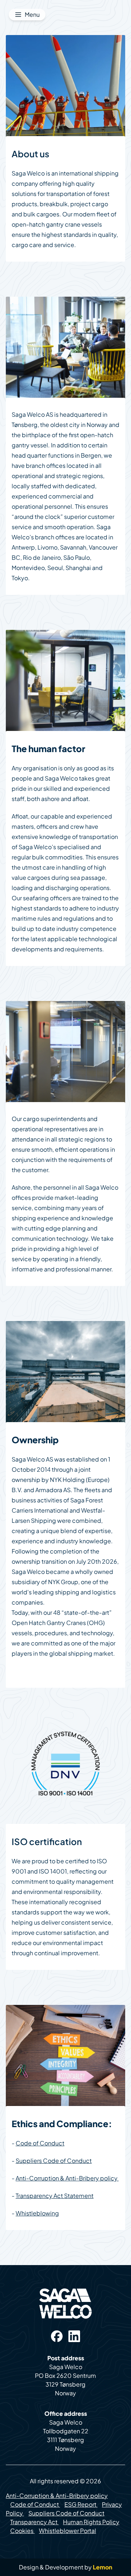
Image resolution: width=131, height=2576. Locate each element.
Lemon (103, 2567)
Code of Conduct (40, 2143)
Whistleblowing (37, 2213)
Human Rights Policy (91, 2522)
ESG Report (80, 2504)
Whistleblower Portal (68, 2531)
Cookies (22, 2531)
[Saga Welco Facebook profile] (57, 2336)
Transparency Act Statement (55, 2196)
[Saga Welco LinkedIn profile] (74, 2336)
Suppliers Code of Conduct (54, 2161)
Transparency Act (34, 2522)
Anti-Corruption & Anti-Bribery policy (67, 2178)
